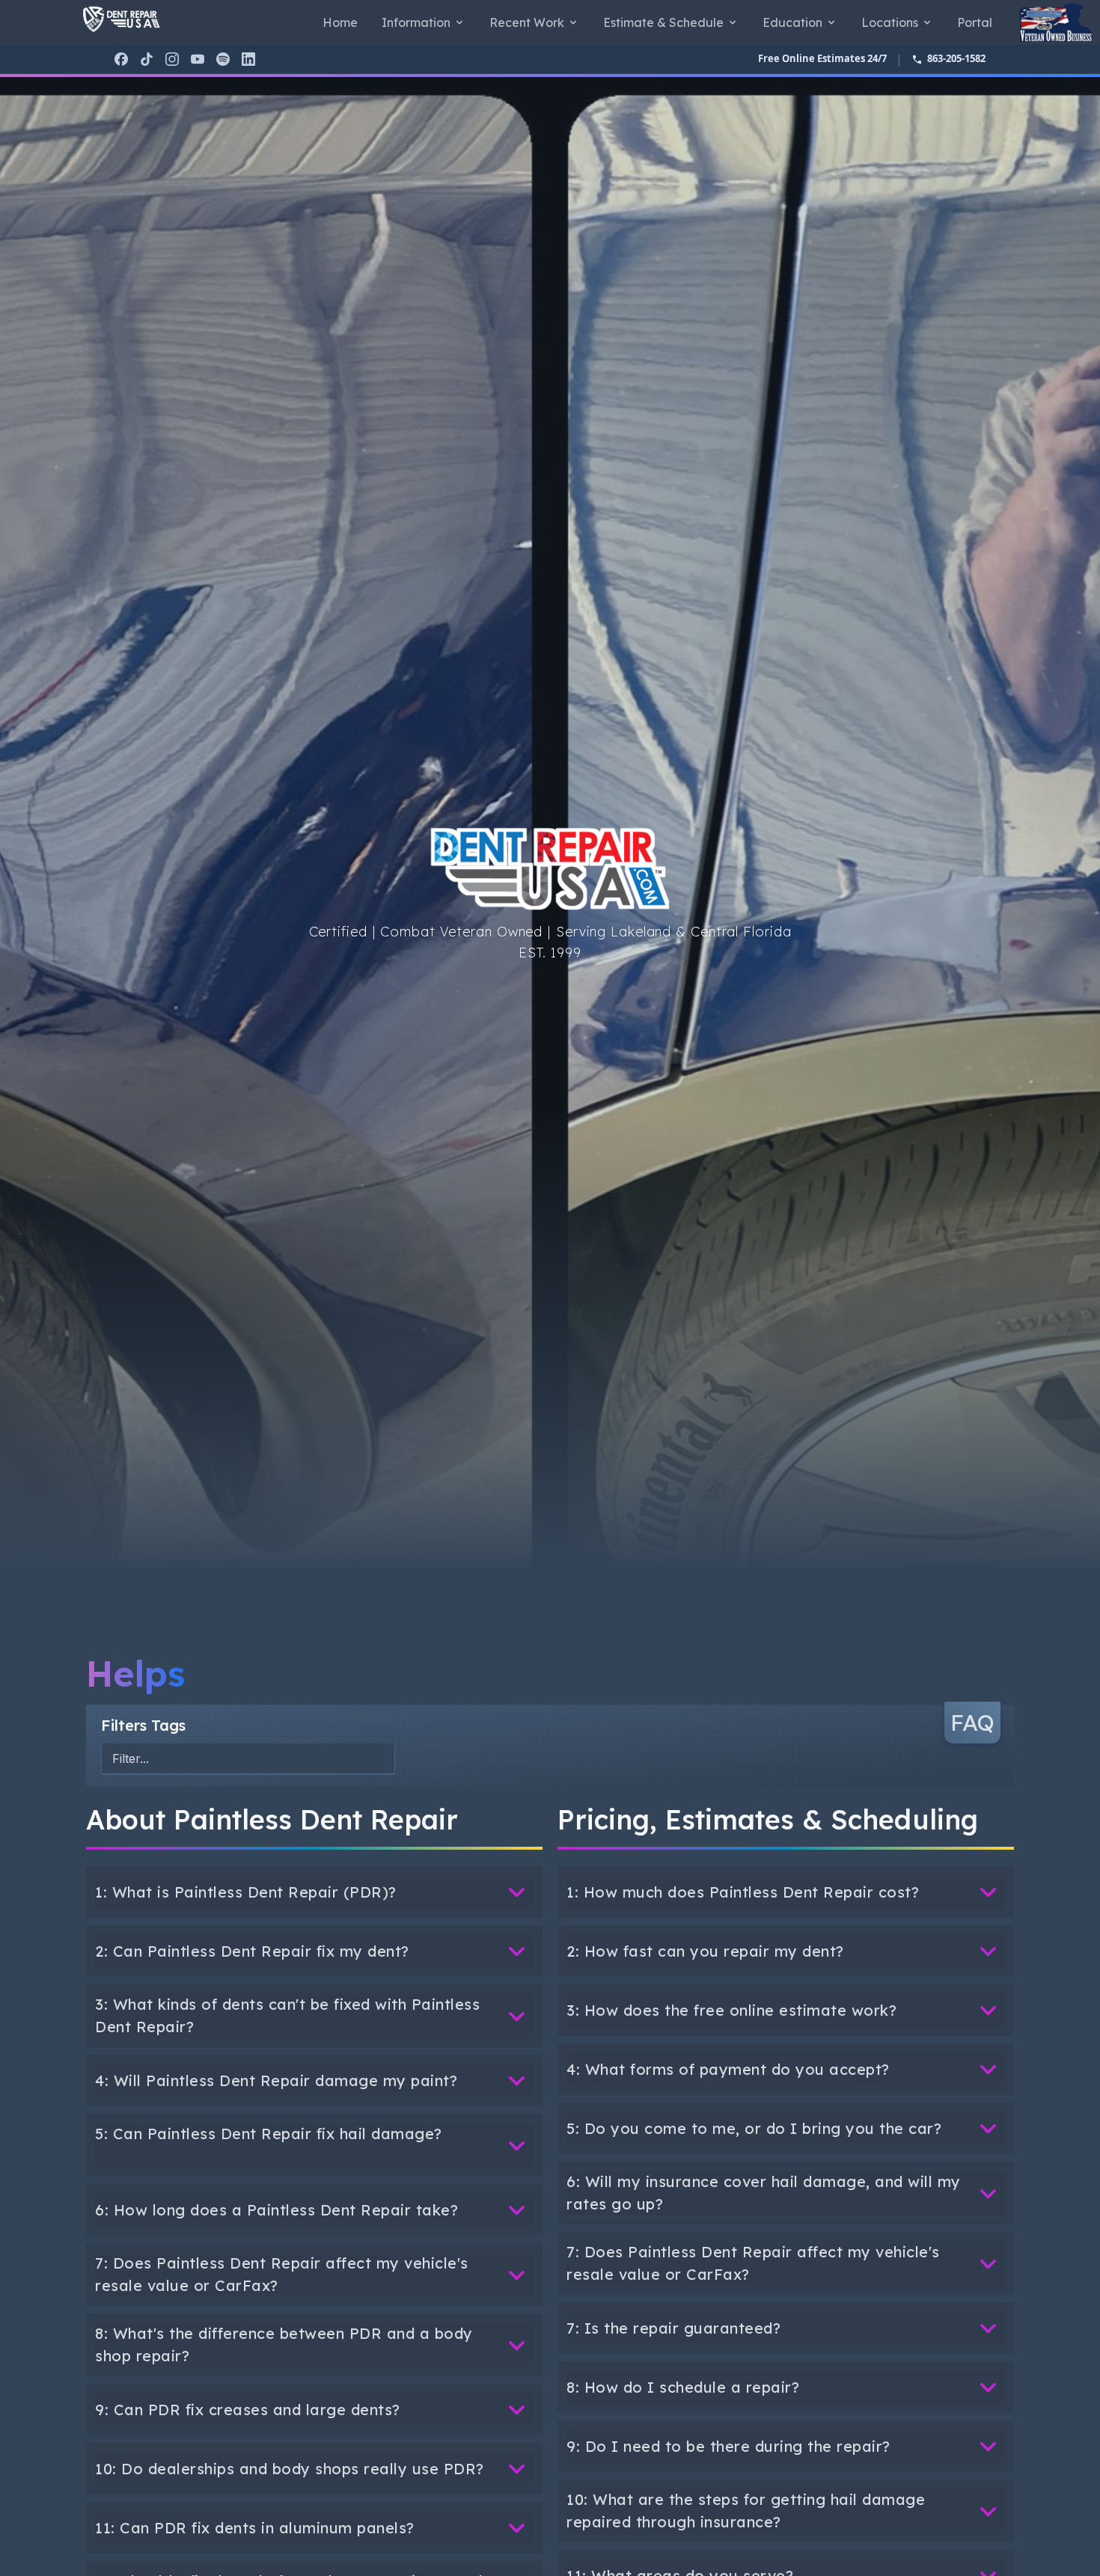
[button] (314, 1892)
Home (340, 22)
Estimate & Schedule (663, 22)
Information (416, 22)
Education (792, 22)
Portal (975, 22)
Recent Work (527, 22)
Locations (890, 22)
